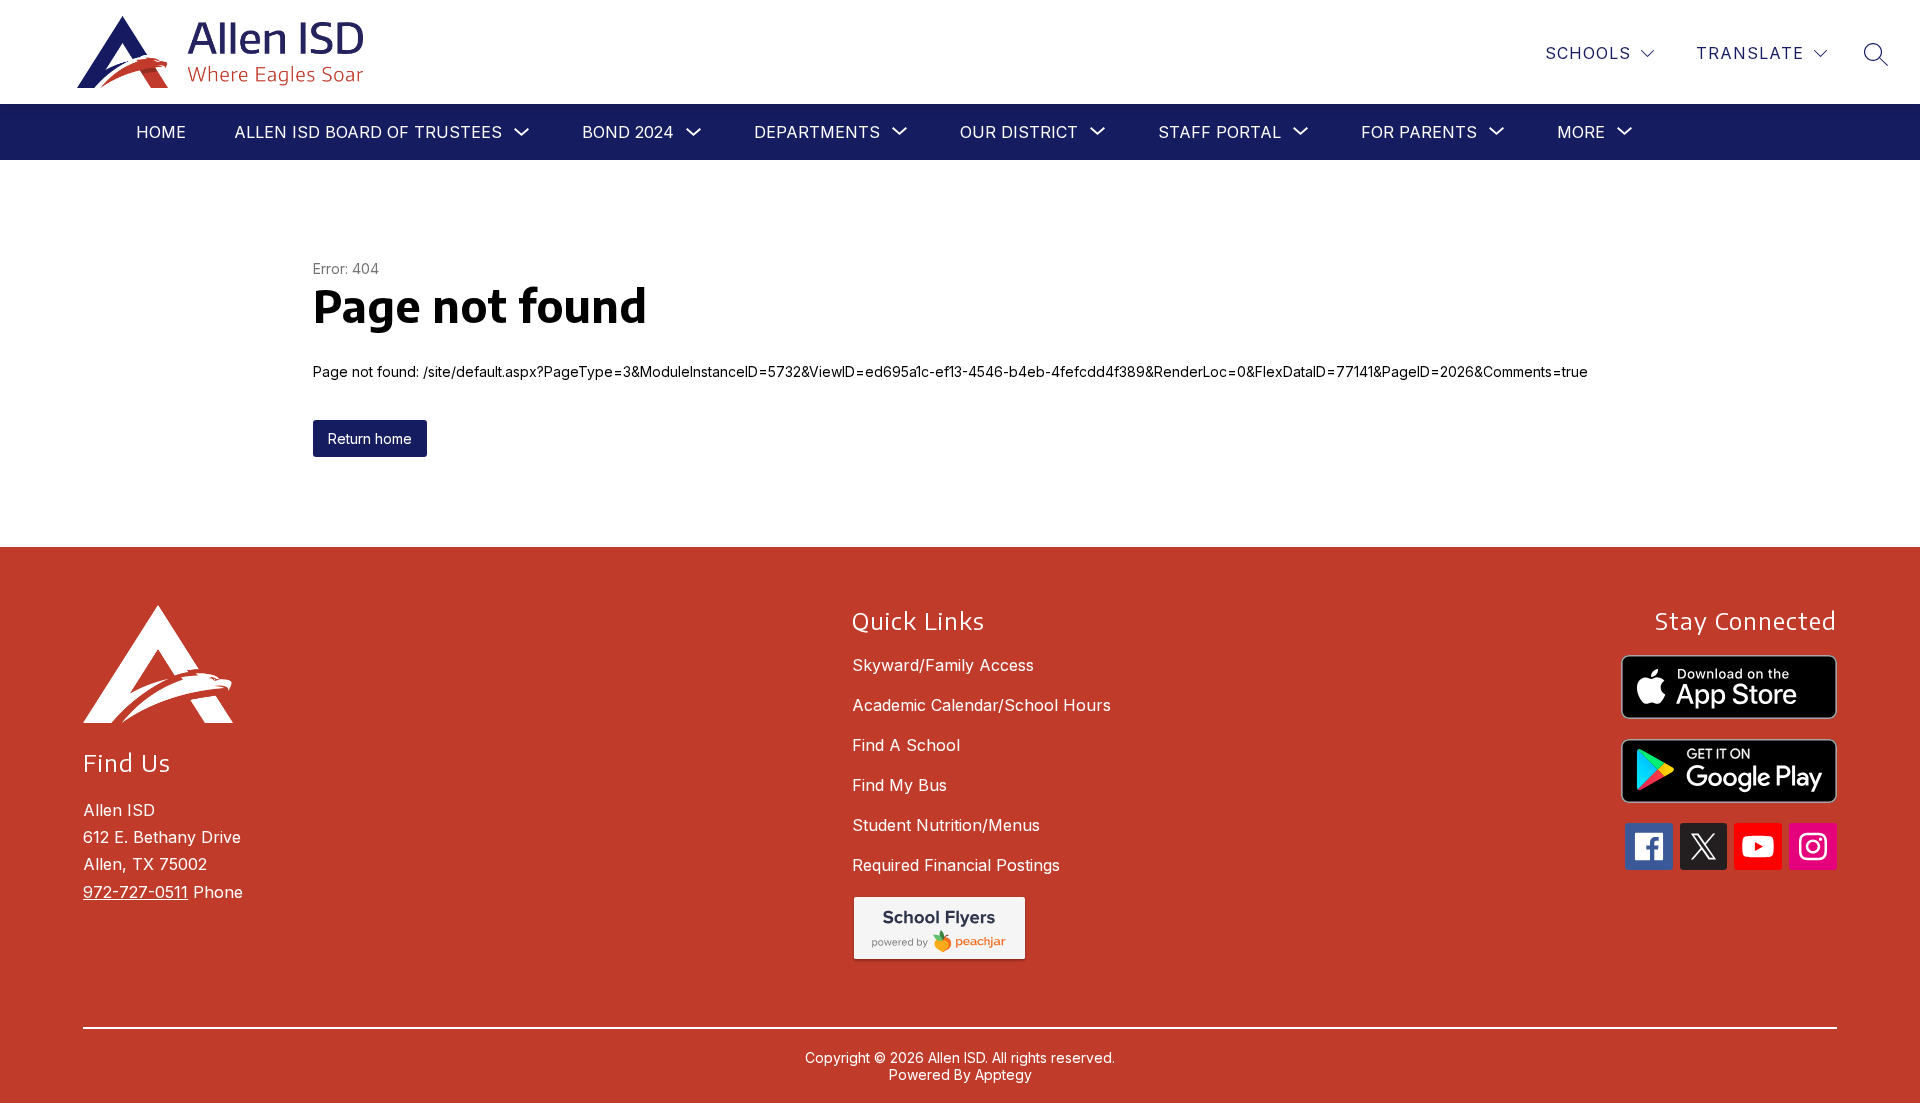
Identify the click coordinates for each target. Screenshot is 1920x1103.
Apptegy (1003, 1074)
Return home (370, 438)
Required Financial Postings (956, 865)
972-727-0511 (135, 892)
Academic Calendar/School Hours (981, 705)
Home (161, 132)
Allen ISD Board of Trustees (368, 132)
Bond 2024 (628, 132)
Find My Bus (899, 785)
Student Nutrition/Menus (946, 825)
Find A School (906, 745)
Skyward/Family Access (943, 665)
